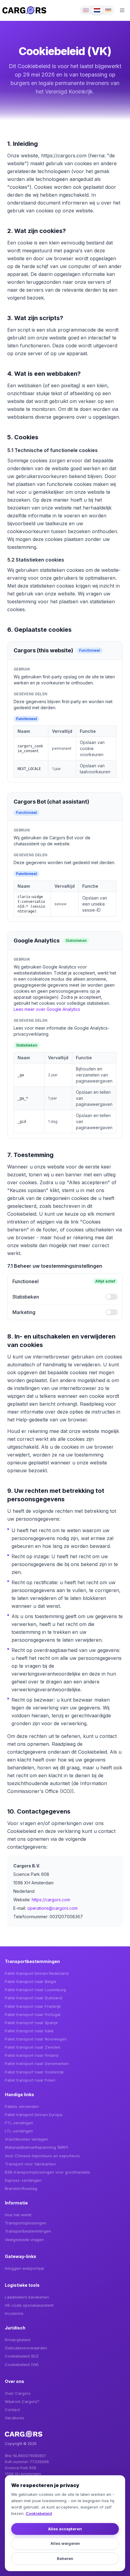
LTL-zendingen (19, 2131)
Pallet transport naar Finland (32, 2055)
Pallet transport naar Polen (30, 2080)
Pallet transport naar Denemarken (37, 2063)
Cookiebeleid (39, 2513)
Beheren (65, 2558)
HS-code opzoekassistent (29, 2305)
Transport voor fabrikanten (30, 2164)
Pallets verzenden (22, 2106)
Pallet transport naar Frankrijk (33, 2006)
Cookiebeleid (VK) (22, 2365)
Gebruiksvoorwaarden (26, 2348)
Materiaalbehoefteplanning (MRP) (36, 2147)
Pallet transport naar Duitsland (34, 1998)
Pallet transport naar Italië (29, 2031)
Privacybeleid (18, 2340)
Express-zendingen (23, 2180)
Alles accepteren (65, 2529)
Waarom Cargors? (22, 2401)
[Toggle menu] (122, 10)
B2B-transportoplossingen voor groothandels (47, 2172)
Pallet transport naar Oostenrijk (34, 2072)
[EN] (86, 10)
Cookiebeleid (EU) (22, 2356)
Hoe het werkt (18, 2215)
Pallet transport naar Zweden (33, 2047)
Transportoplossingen (26, 2223)
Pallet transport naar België (31, 1981)
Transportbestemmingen (28, 2231)
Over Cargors (18, 2393)
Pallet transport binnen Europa (34, 2115)
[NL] (97, 10)
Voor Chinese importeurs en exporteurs (42, 2156)
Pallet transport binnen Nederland (37, 1973)
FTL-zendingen (19, 2123)
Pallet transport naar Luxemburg (35, 1990)
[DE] (108, 10)
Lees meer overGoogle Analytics (47, 1009)
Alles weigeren (65, 2543)
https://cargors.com (51, 1900)
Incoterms (14, 2313)
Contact (12, 2410)
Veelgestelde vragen (24, 2240)
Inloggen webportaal (24, 2268)
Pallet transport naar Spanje (31, 2023)
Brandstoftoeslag (21, 2188)
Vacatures (15, 2418)
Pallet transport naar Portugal (33, 2014)
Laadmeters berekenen (27, 2297)
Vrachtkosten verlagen (26, 2139)
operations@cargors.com (52, 1908)
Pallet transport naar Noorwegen (36, 2039)
